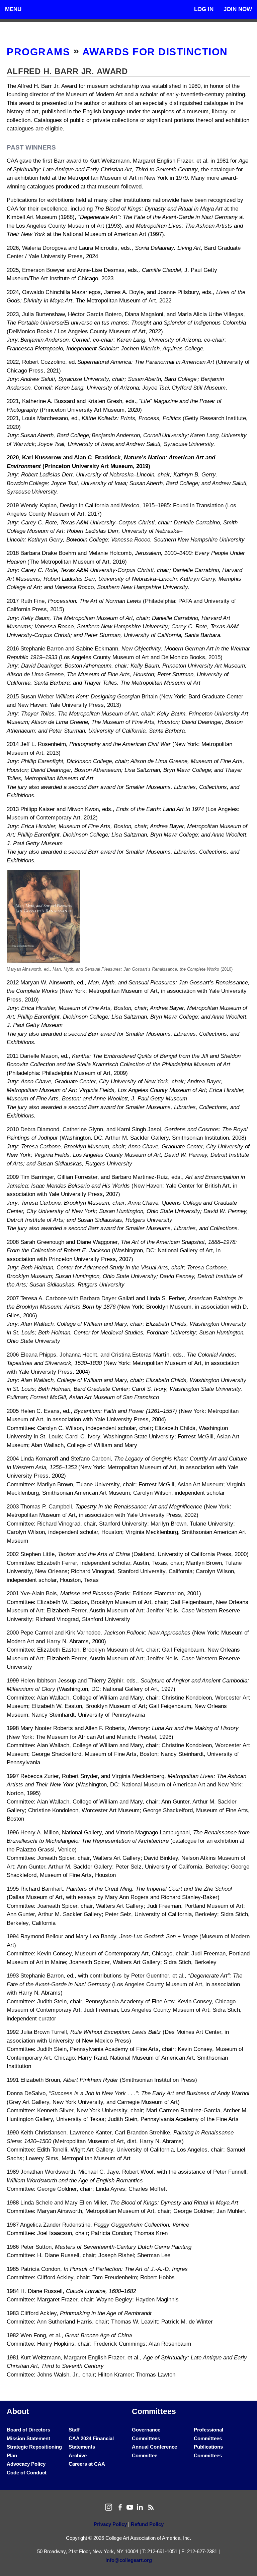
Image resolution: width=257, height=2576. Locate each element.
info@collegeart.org (129, 2560)
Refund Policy (147, 2524)
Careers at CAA (87, 2464)
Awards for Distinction (155, 52)
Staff (74, 2430)
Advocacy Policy (26, 2464)
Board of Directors (28, 2430)
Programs (38, 52)
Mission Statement (28, 2438)
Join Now (238, 9)
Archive (78, 2455)
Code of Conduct (27, 2473)
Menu (13, 9)
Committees (154, 2411)
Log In (204, 9)
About (18, 2411)
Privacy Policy (110, 2524)
